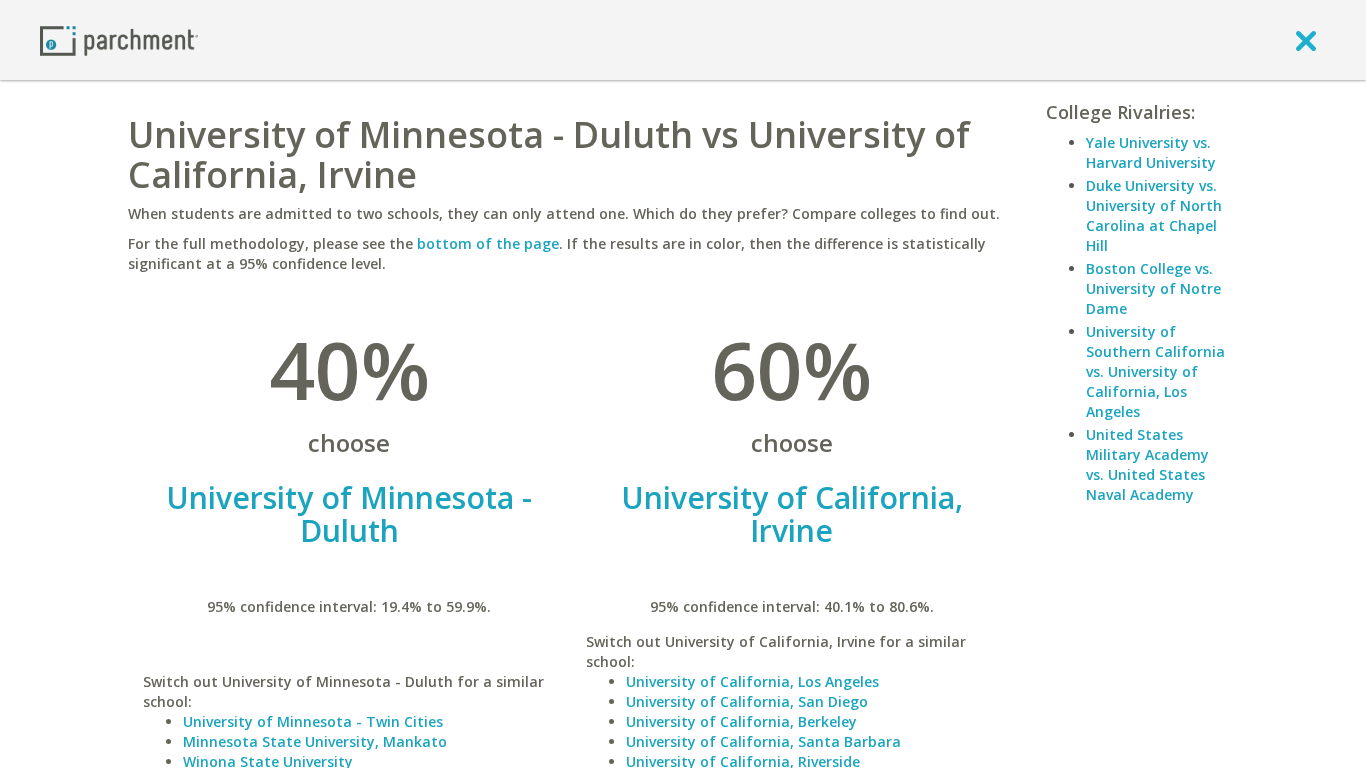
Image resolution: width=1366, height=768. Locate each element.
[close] (1306, 40)
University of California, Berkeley (741, 721)
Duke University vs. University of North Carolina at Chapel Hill (1154, 215)
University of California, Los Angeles (752, 681)
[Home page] (119, 39)
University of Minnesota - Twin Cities (313, 721)
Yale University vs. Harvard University (1151, 152)
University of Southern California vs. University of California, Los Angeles (1155, 371)
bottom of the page (488, 243)
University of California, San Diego (747, 701)
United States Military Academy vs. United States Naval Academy (1147, 464)
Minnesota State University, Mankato (315, 741)
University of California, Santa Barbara (763, 741)
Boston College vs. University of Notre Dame (1153, 288)
